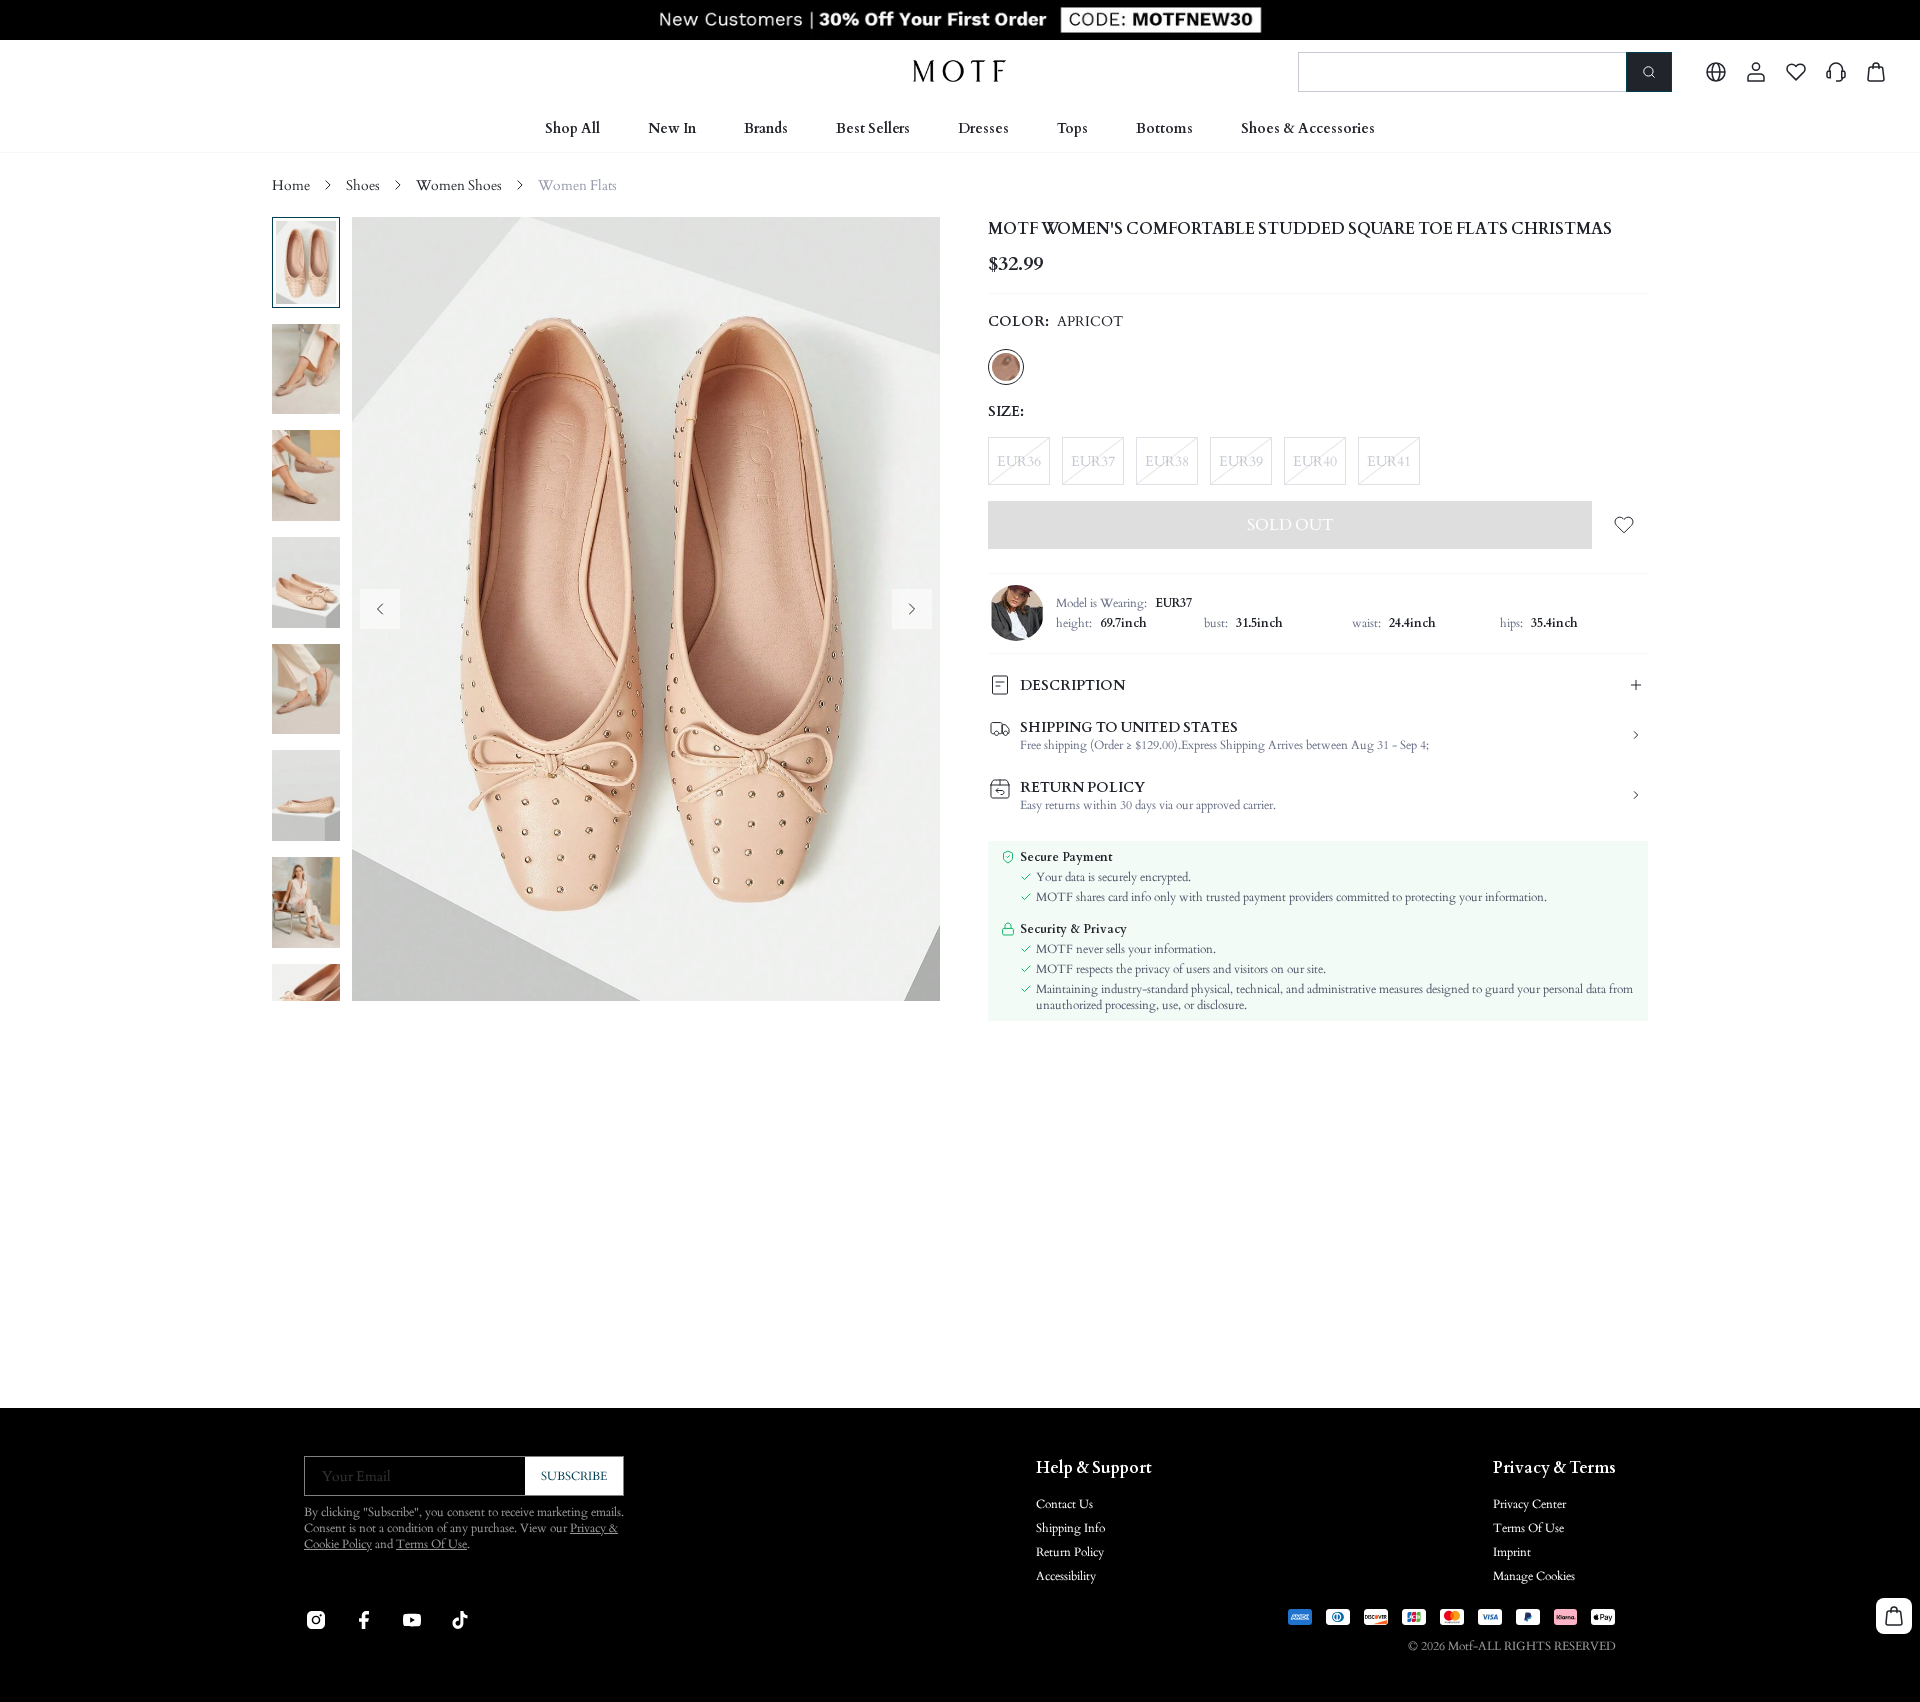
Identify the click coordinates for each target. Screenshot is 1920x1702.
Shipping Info (1070, 1528)
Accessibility (1066, 1576)
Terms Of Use (431, 1544)
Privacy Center (1529, 1504)
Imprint (1512, 1552)
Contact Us (1064, 1504)
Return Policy (1070, 1552)
